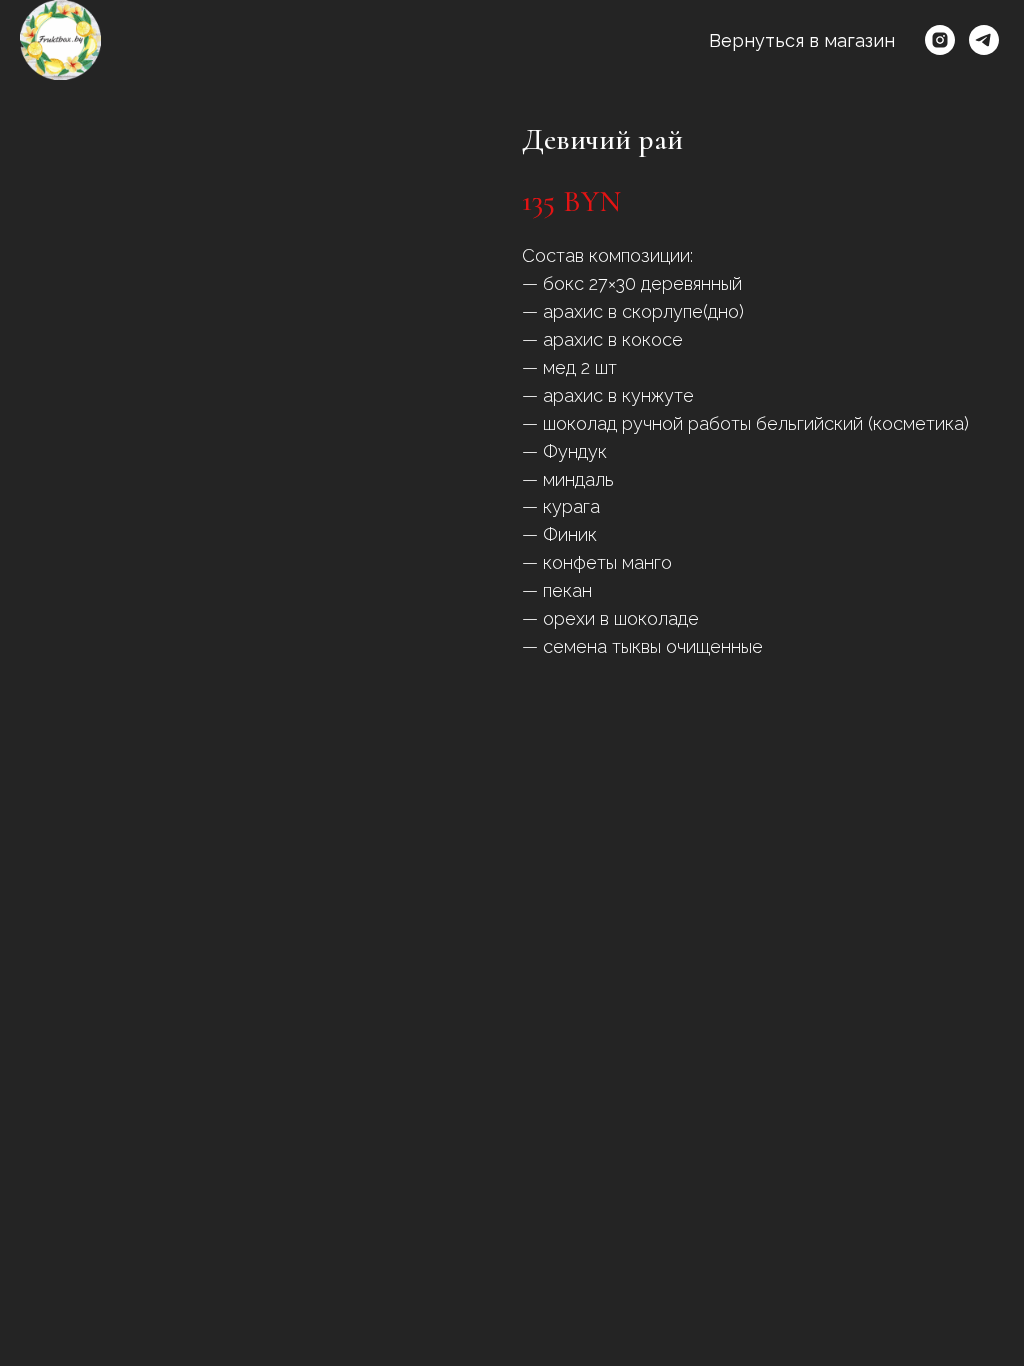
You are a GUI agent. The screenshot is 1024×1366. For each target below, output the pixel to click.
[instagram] (940, 40)
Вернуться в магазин (802, 40)
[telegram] (984, 40)
